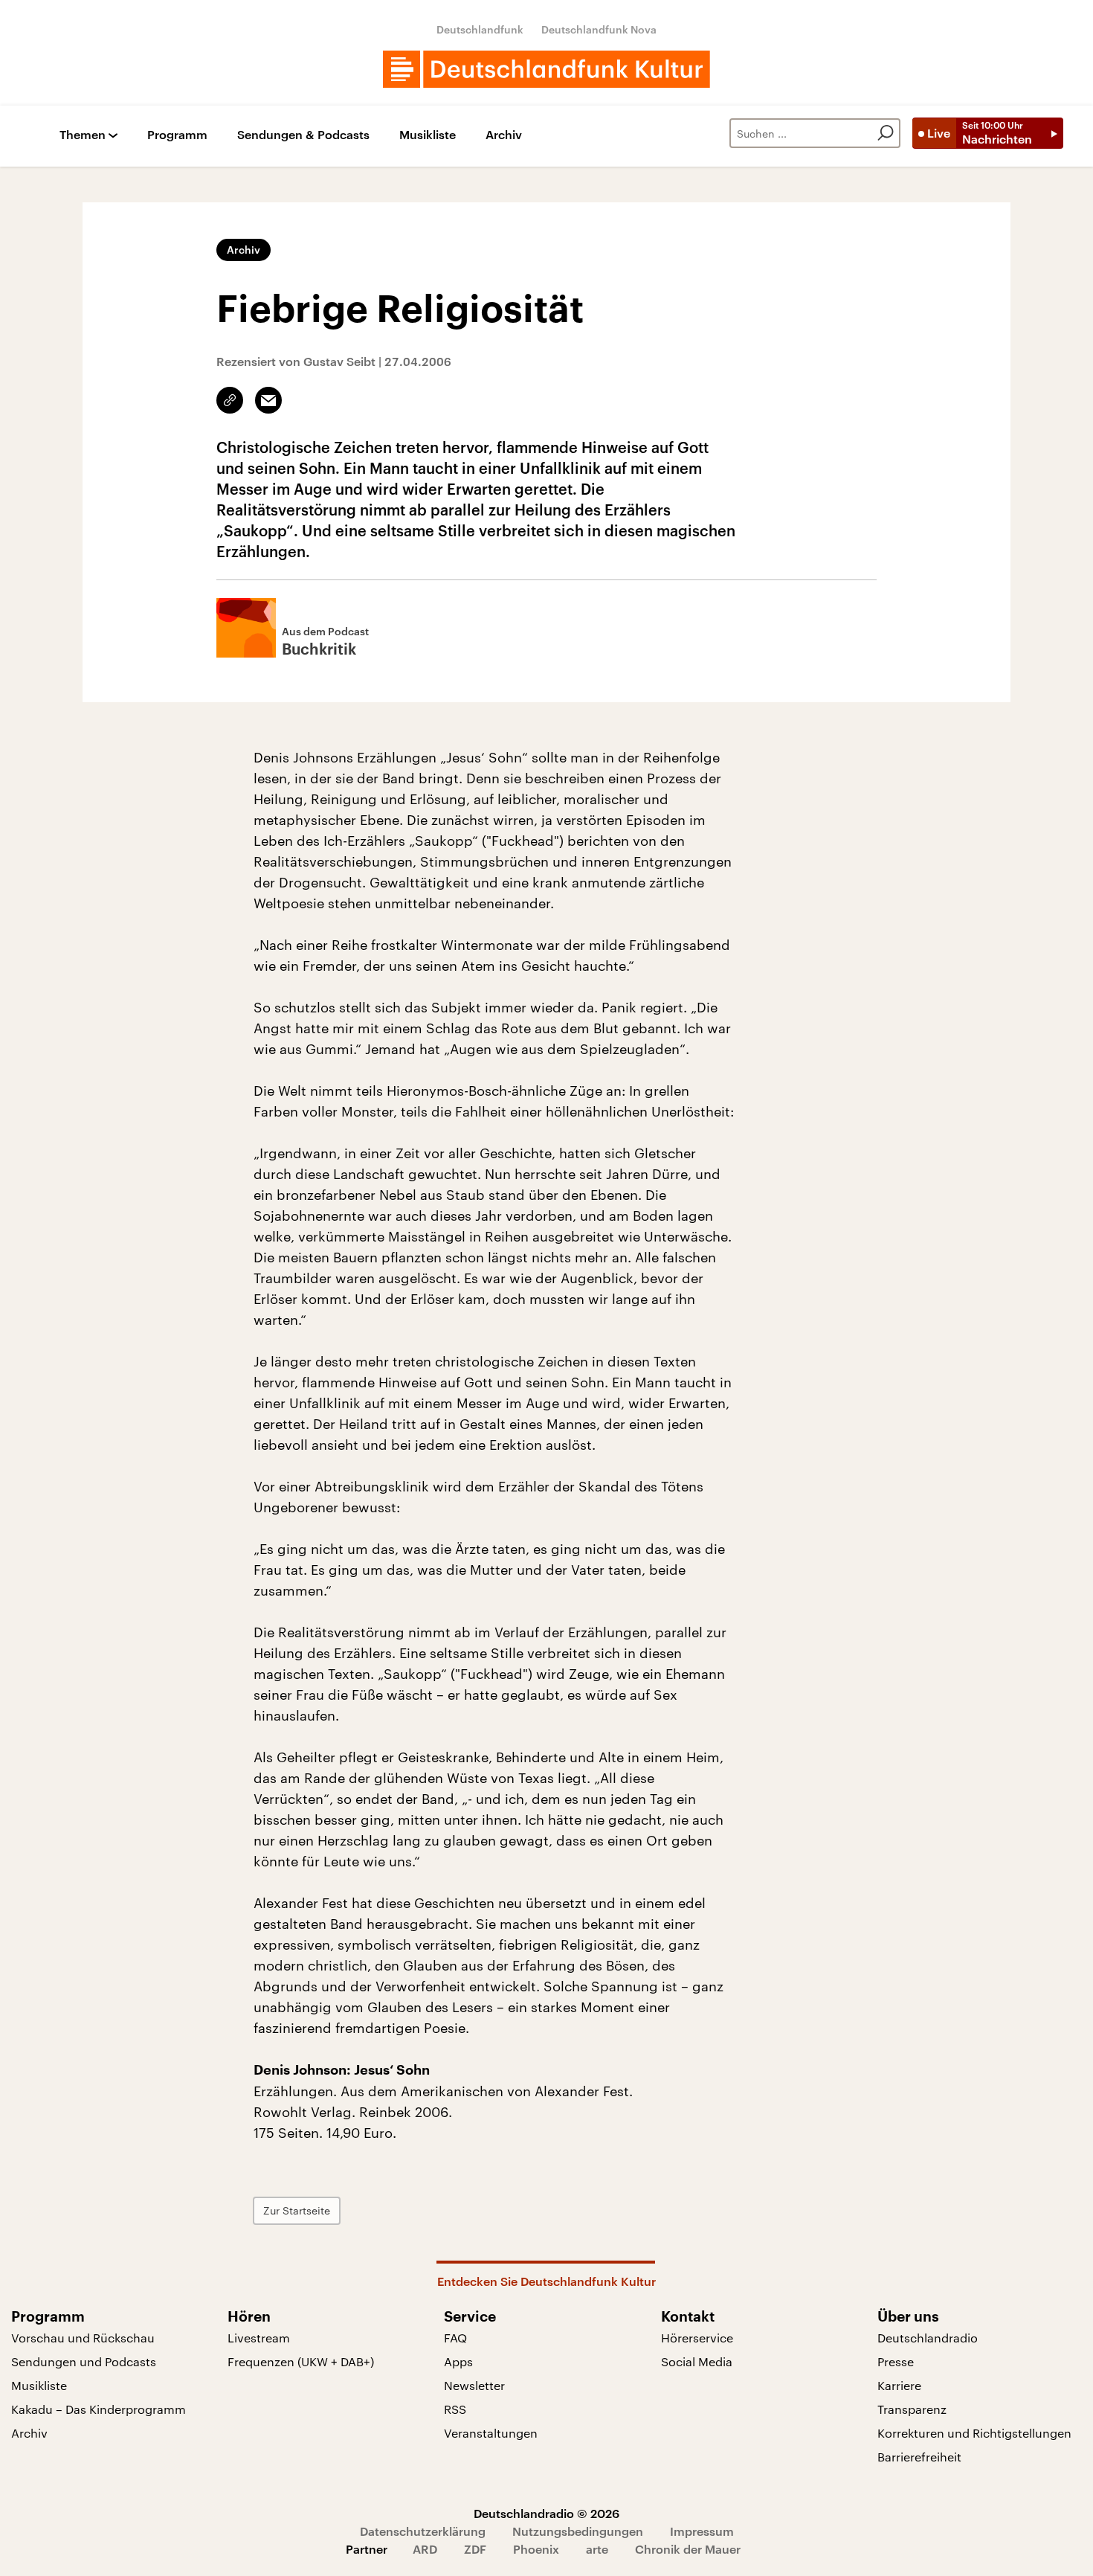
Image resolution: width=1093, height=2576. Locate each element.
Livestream (259, 2338)
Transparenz (912, 2409)
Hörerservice (697, 2338)
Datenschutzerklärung (423, 2531)
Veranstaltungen (491, 2433)
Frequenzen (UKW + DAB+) (301, 2361)
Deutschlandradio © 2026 (546, 2513)
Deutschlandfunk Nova (599, 29)
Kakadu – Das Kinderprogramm (99, 2409)
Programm (177, 135)
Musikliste (428, 135)
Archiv (504, 135)
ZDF (475, 2549)
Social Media (697, 2361)
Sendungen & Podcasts (303, 135)
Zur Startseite (297, 2210)
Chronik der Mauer (688, 2549)
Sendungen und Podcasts (84, 2361)
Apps (458, 2361)
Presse (896, 2361)
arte (597, 2549)
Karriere (899, 2385)
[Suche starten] (886, 133)
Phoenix (536, 2549)
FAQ (455, 2338)
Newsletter (474, 2385)
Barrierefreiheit (919, 2457)
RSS (455, 2409)
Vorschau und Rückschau (83, 2338)
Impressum (702, 2531)
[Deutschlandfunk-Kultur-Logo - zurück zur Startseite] (546, 69)
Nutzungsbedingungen (578, 2531)
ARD (425, 2549)
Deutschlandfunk (480, 29)
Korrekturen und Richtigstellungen (974, 2433)
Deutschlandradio (928, 2338)
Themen (83, 135)
